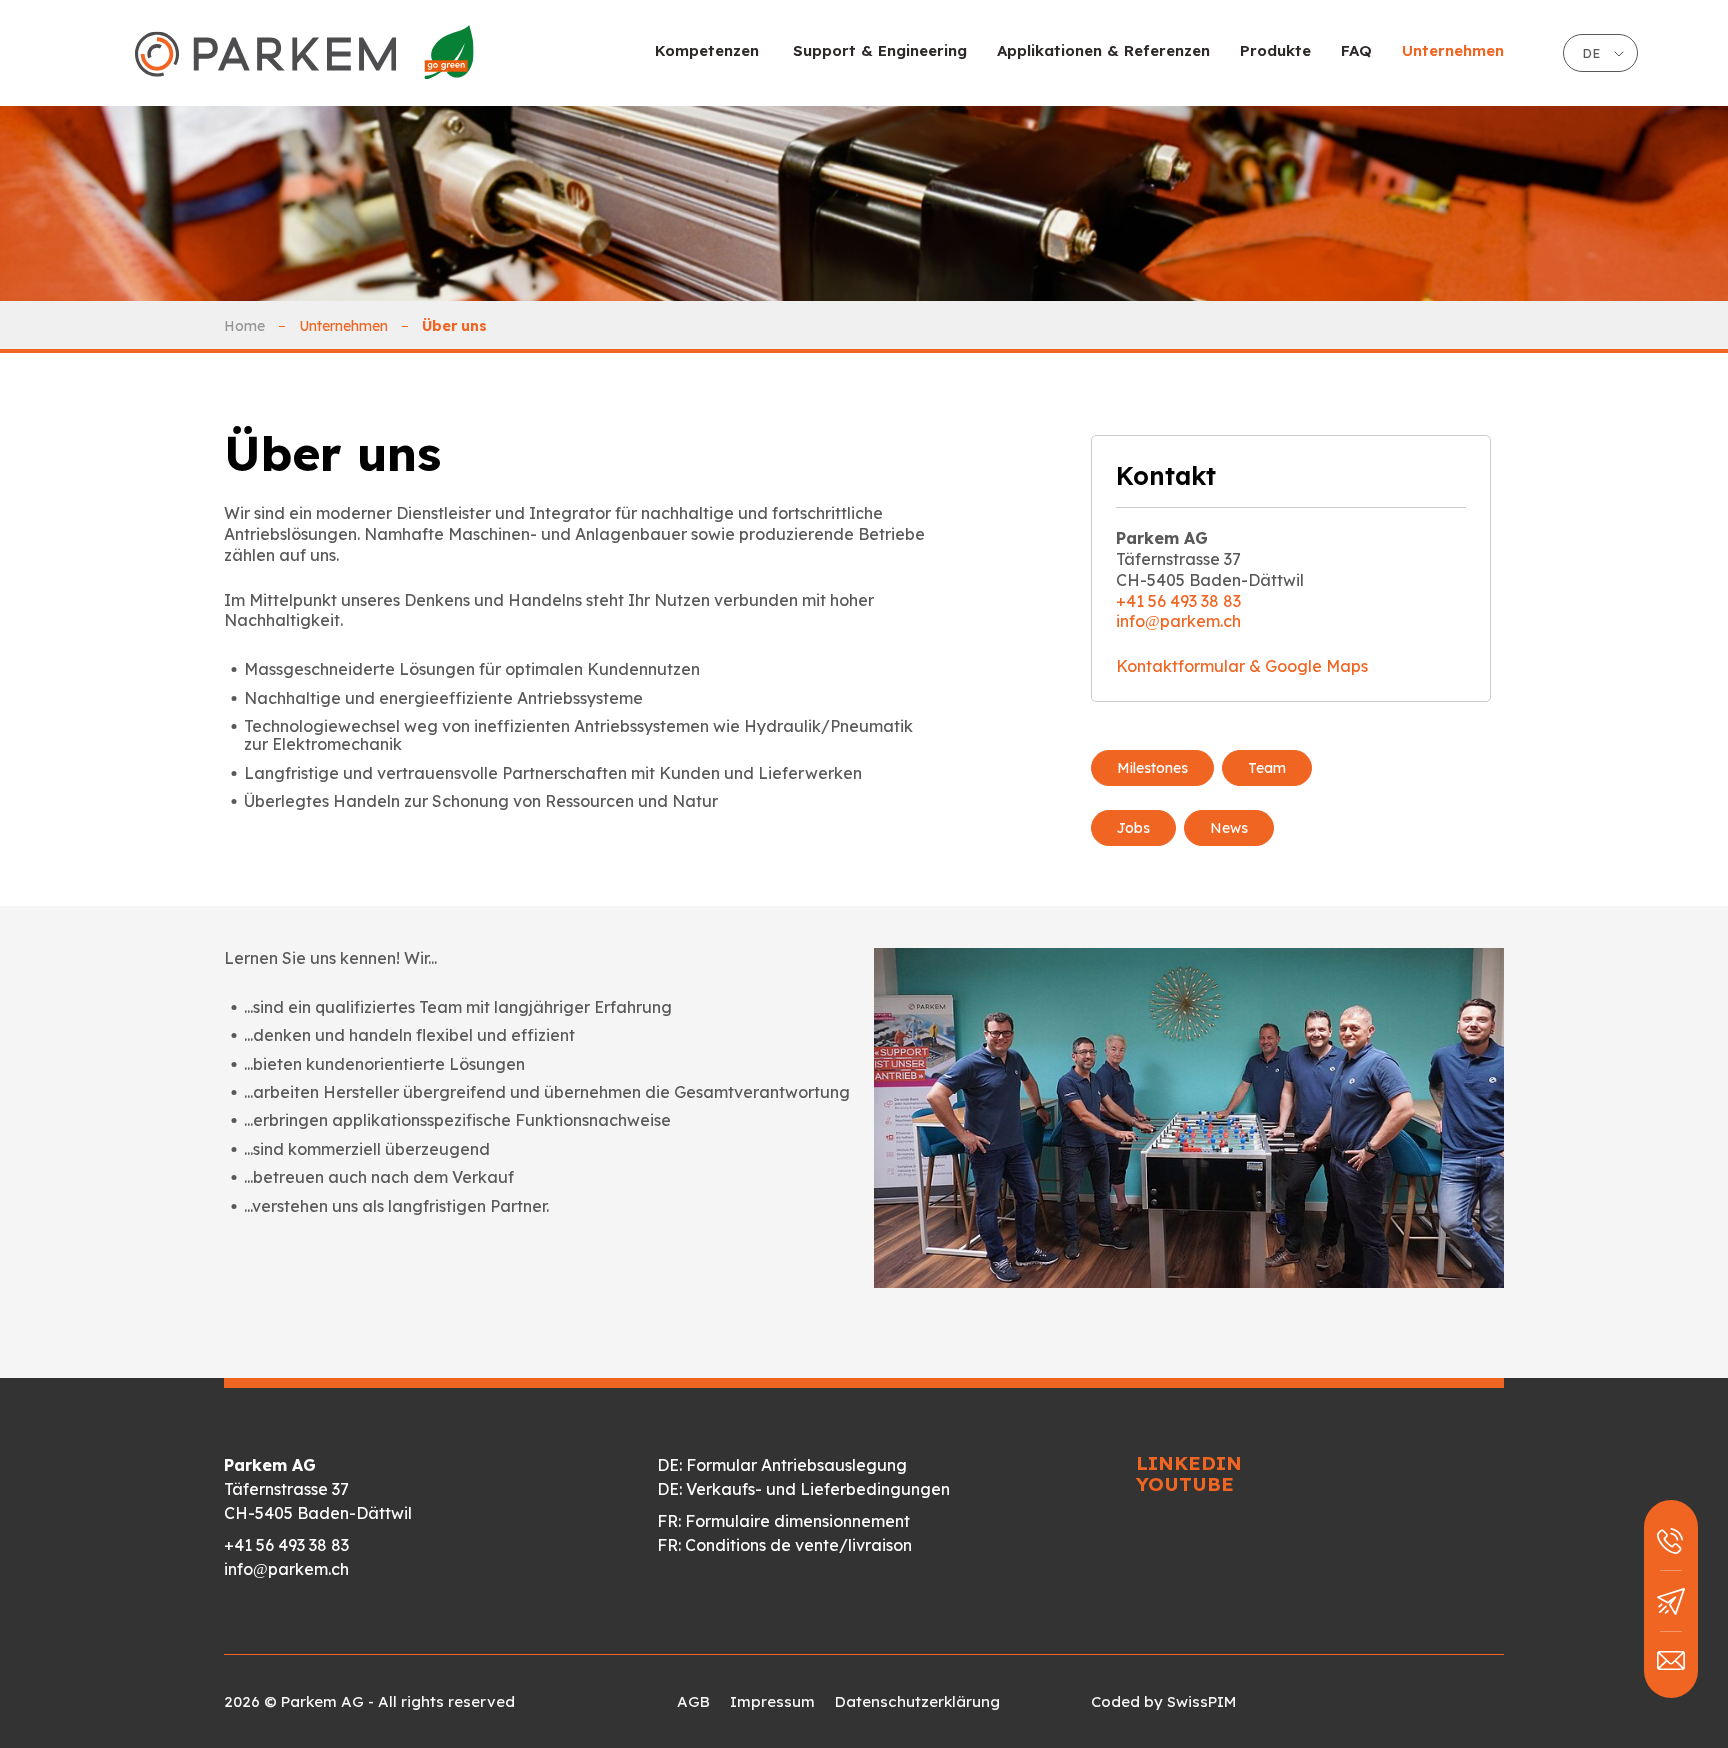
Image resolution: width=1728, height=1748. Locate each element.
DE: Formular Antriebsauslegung (782, 1465)
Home (244, 326)
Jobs (1133, 828)
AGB (693, 1701)
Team (1267, 768)
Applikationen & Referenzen (1103, 50)
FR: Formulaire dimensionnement (783, 1521)
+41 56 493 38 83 (1178, 601)
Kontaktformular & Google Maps (1242, 666)
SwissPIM (1201, 1701)
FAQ (1356, 50)
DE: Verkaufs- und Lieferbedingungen (803, 1489)
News (1229, 828)
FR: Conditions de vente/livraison (784, 1545)
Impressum (772, 1701)
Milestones (1152, 768)
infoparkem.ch (1178, 621)
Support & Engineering (880, 50)
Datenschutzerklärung (917, 1701)
